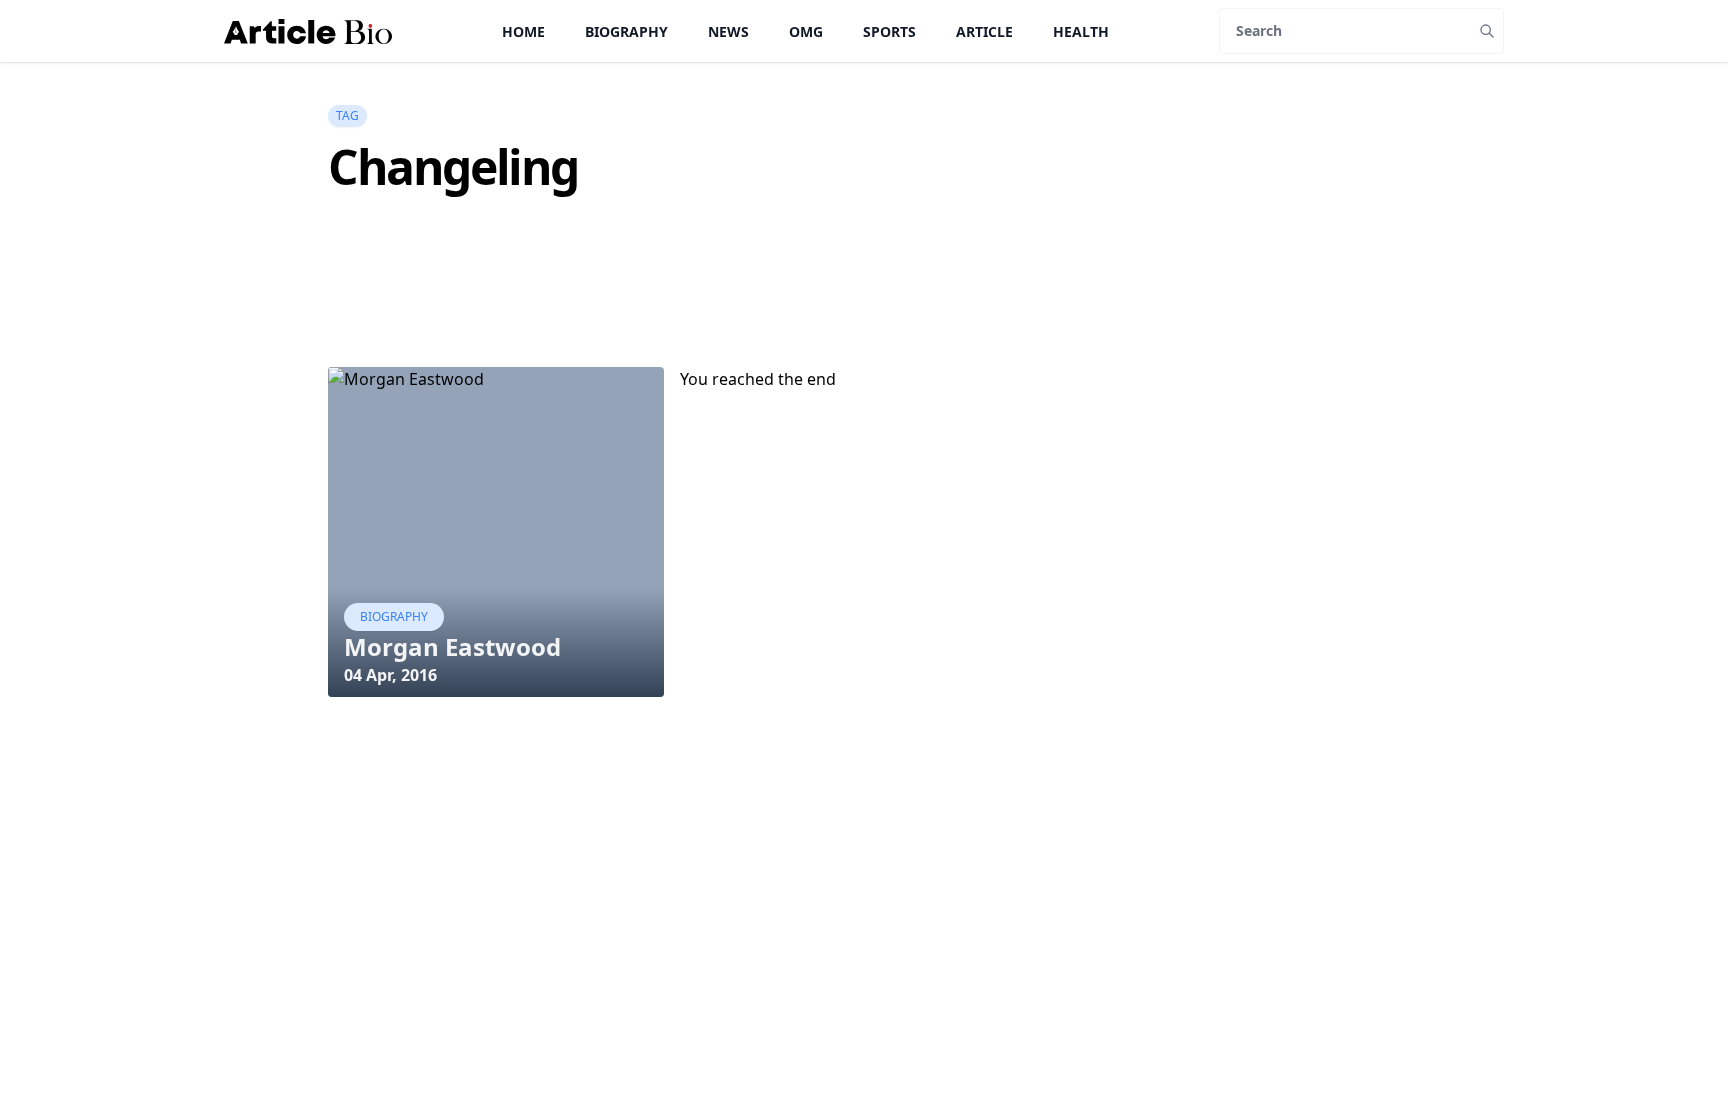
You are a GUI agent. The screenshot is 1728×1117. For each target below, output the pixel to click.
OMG (806, 31)
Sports (889, 31)
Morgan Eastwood (452, 646)
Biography (626, 31)
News (728, 31)
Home (523, 31)
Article (984, 31)
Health (1081, 31)
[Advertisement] (692, 316)
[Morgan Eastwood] (496, 532)
